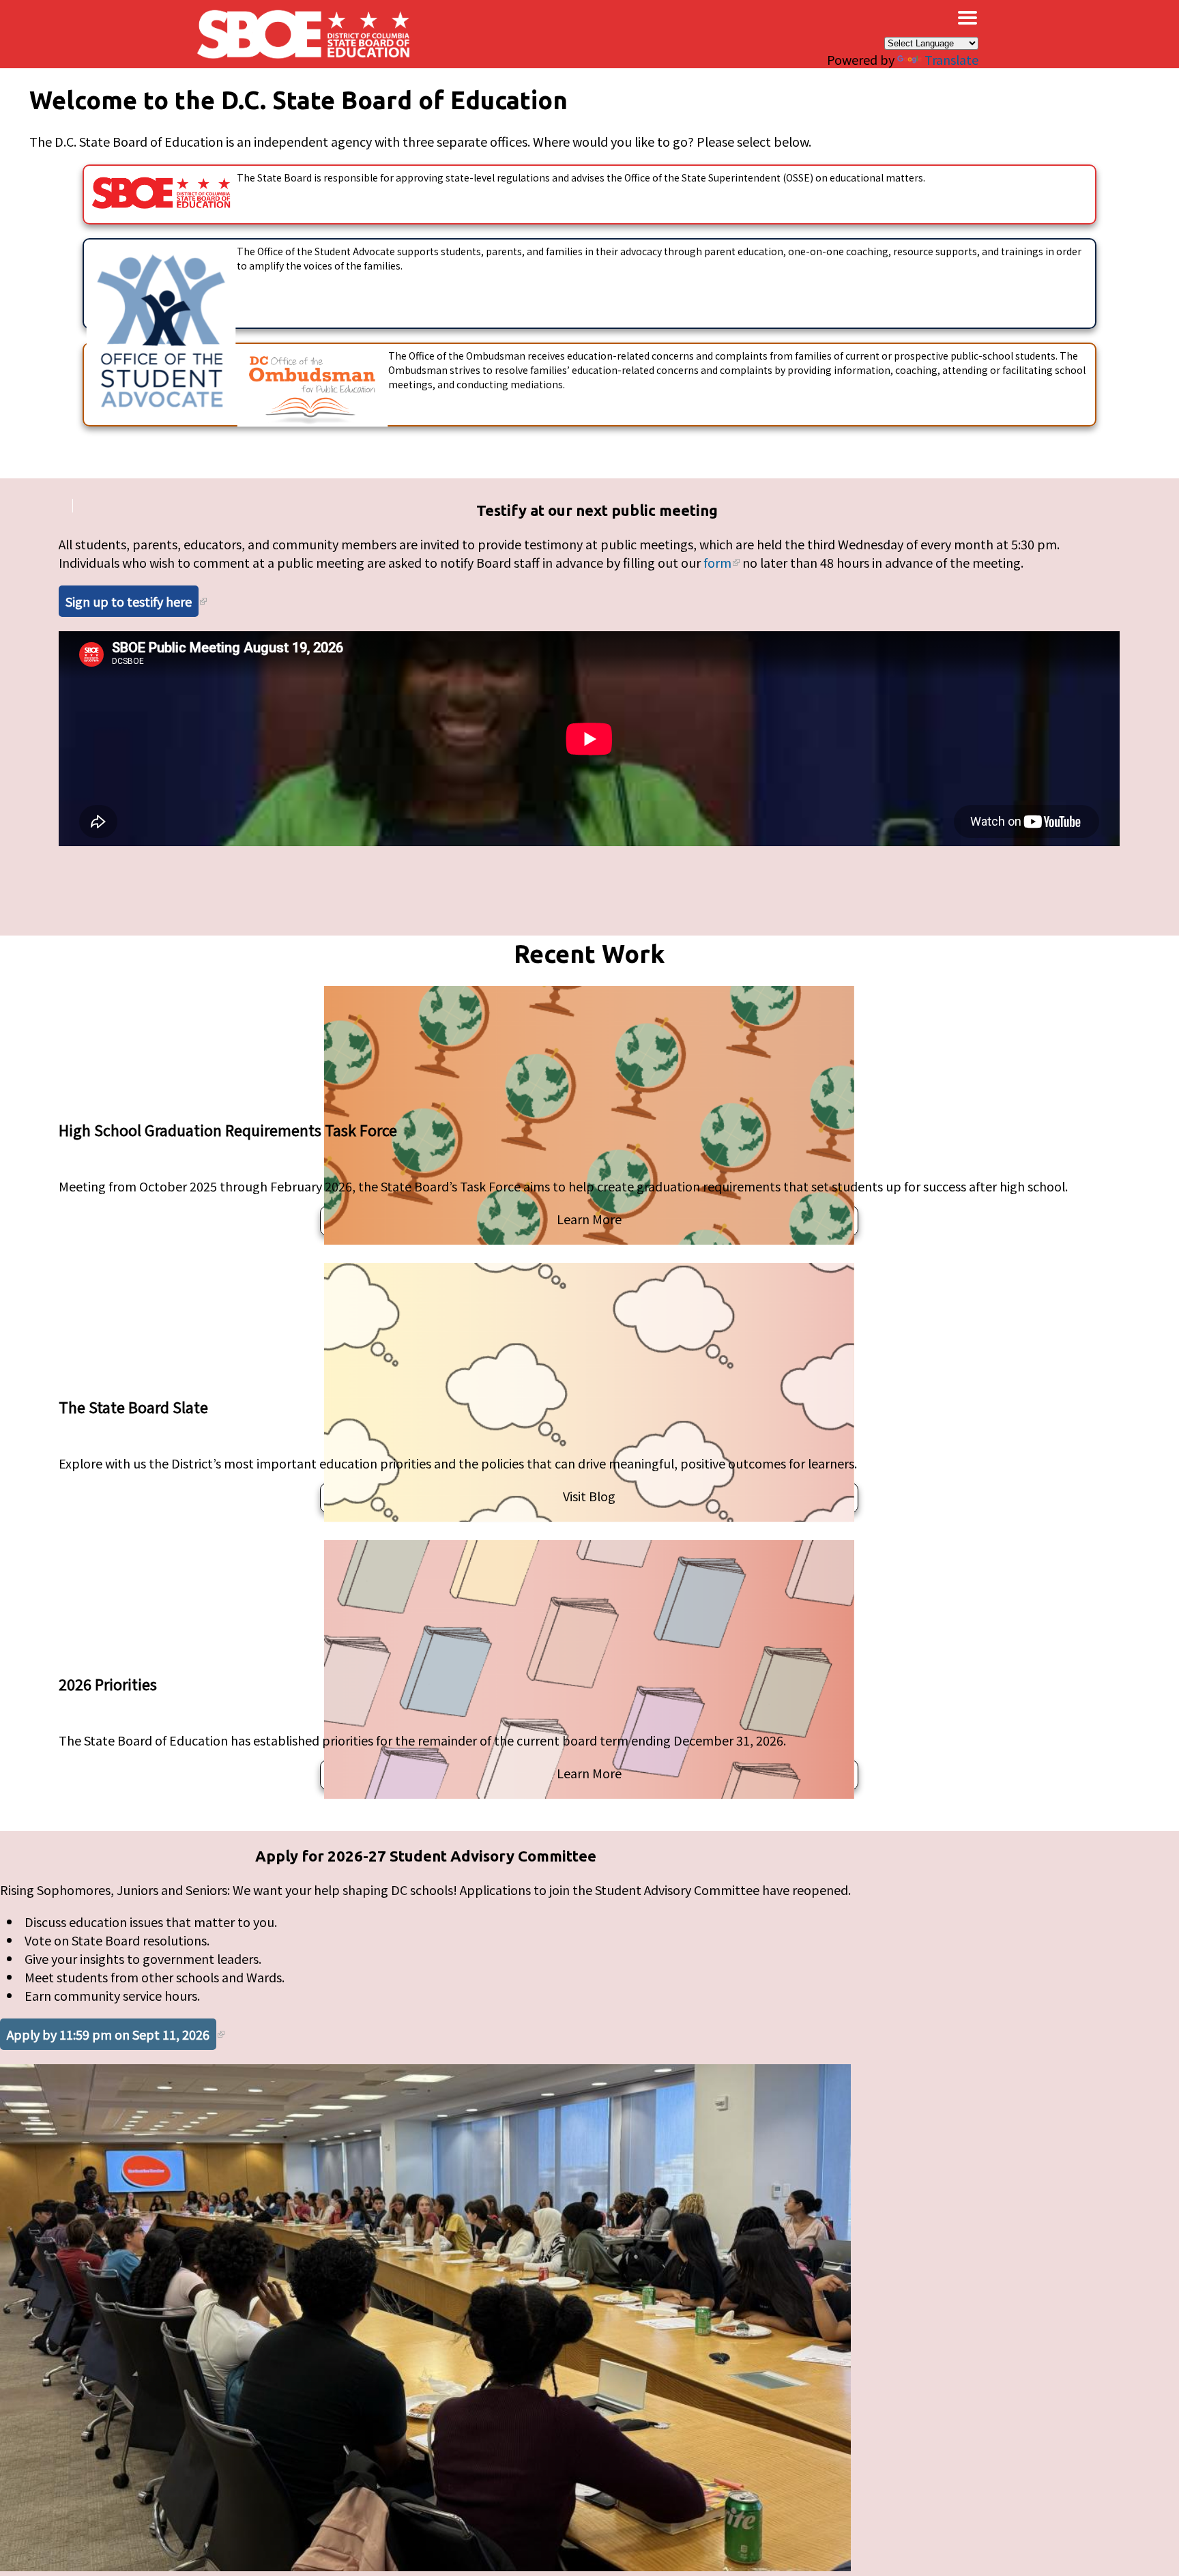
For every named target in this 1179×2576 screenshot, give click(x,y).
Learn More (589, 1219)
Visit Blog (589, 1496)
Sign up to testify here (129, 601)
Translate (951, 59)
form (717, 562)
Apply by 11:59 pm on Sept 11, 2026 (108, 2034)
